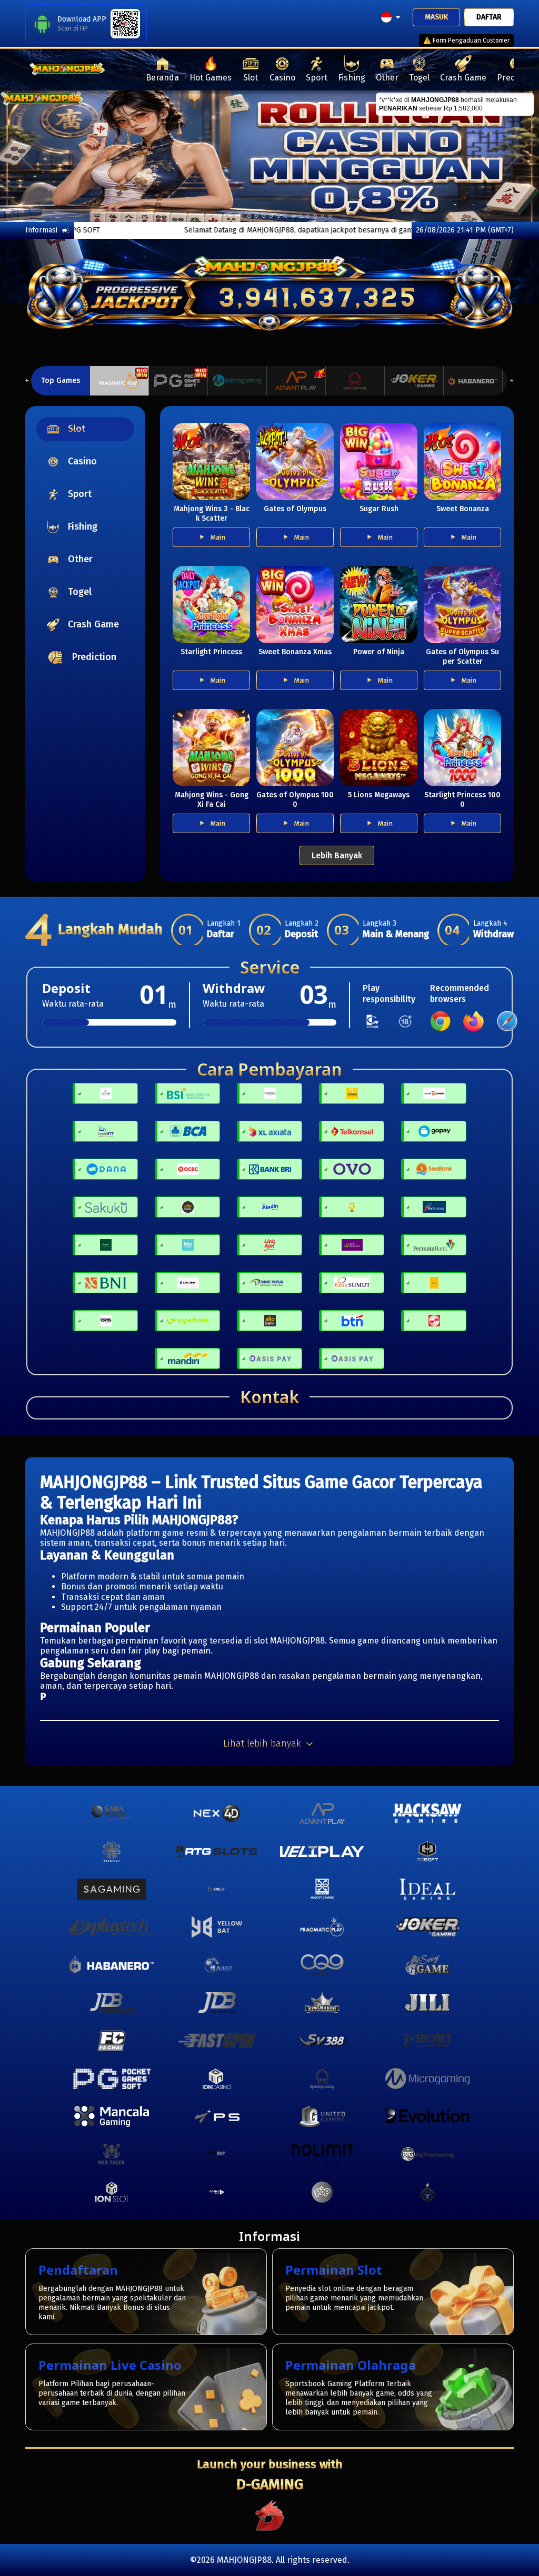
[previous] (27, 156)
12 (293, 216)
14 (308, 216)
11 (286, 216)
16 (323, 216)
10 (278, 216)
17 (330, 216)
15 (315, 216)
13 (301, 216)
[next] (512, 156)
